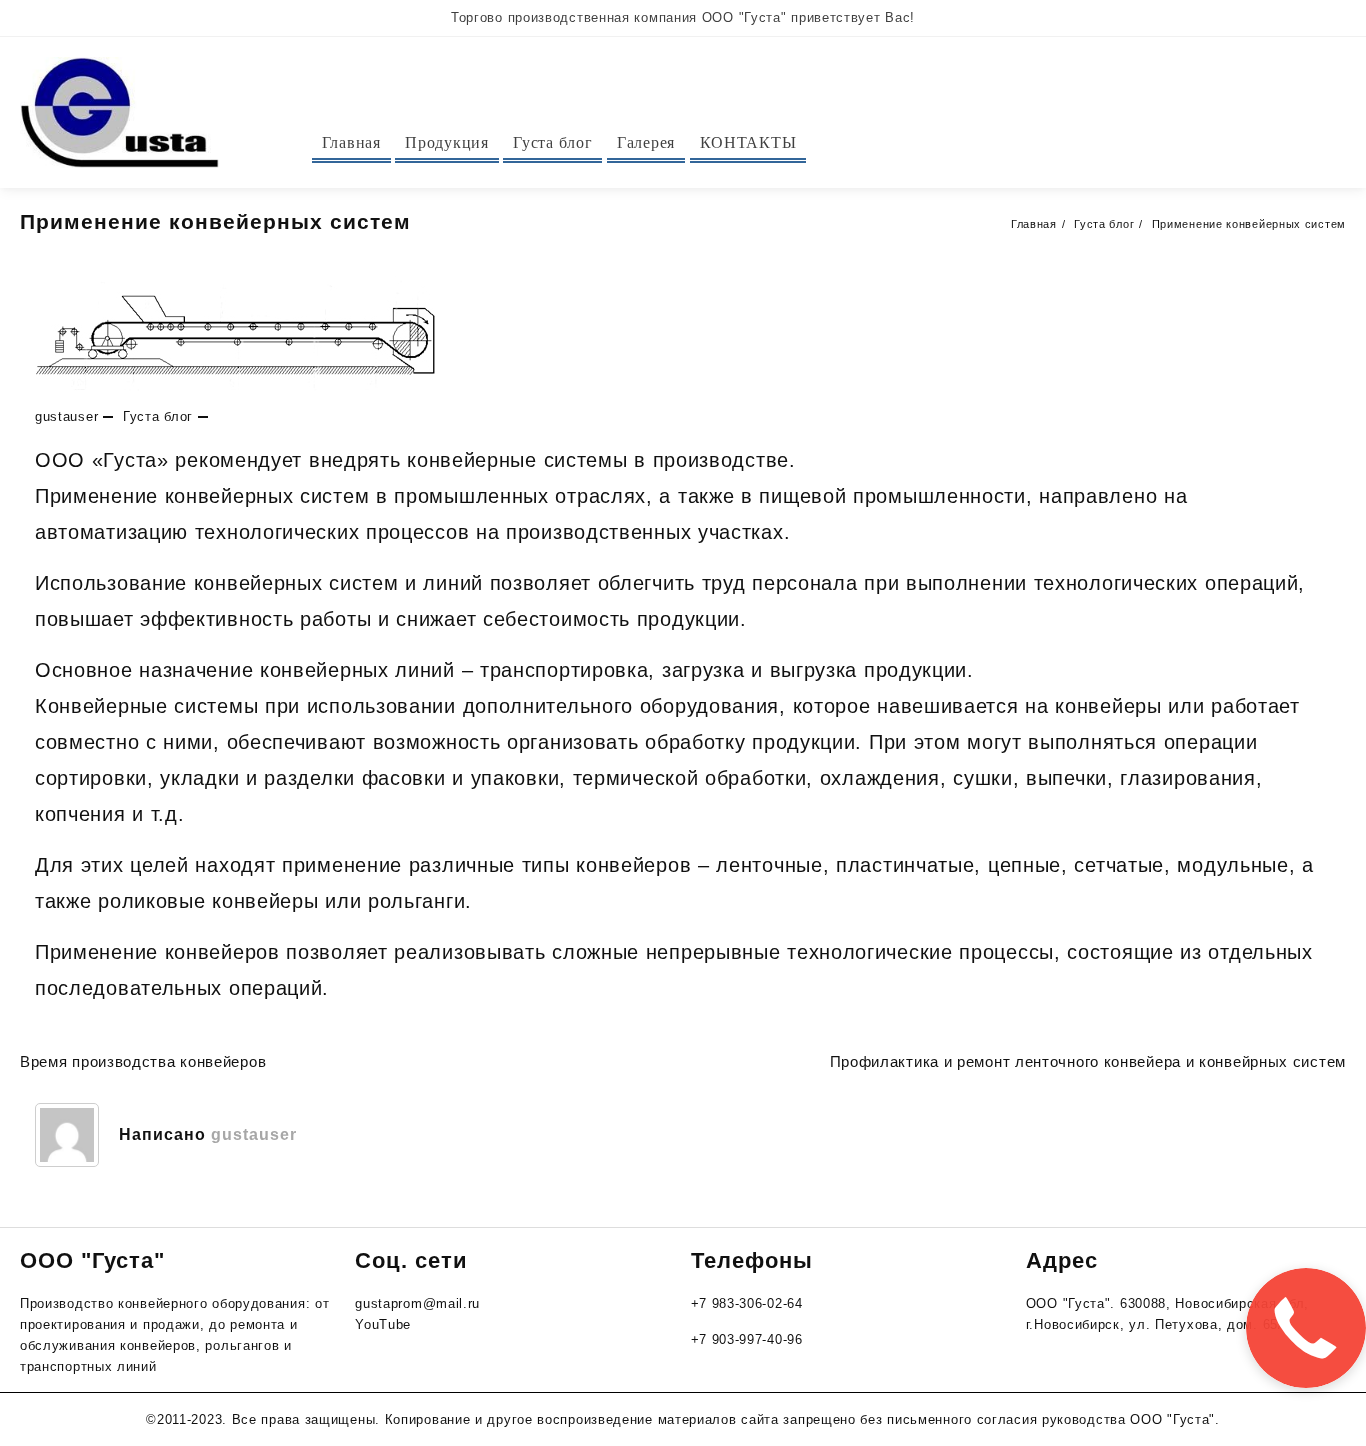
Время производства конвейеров (143, 1061)
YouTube (383, 1324)
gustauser (66, 416)
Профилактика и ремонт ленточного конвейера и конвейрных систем (1088, 1061)
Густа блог (158, 416)
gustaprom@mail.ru (417, 1303)
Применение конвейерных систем (215, 221)
